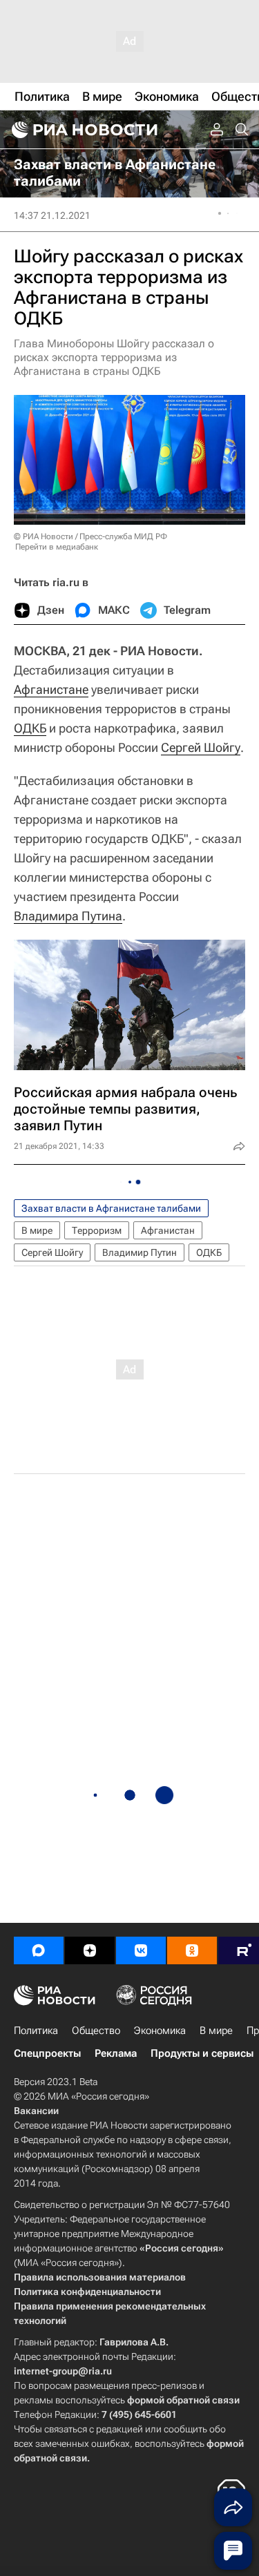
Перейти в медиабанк (57, 547)
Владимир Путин (140, 1252)
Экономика (160, 2031)
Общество (96, 2031)
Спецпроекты (47, 2053)
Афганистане (51, 689)
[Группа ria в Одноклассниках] (192, 1950)
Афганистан (168, 1230)
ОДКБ (30, 728)
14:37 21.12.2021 (52, 215)
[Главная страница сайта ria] (83, 130)
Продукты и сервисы (202, 2053)
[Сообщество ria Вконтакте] (141, 1950)
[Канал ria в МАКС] (39, 1950)
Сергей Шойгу (201, 747)
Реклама (116, 2053)
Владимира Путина (68, 916)
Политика (36, 2031)
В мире (37, 1230)
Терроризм (97, 1230)
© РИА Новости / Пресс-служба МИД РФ (90, 536)
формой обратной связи (183, 2400)
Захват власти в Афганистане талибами (111, 1208)
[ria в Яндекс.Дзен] (90, 1950)
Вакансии (36, 2111)
